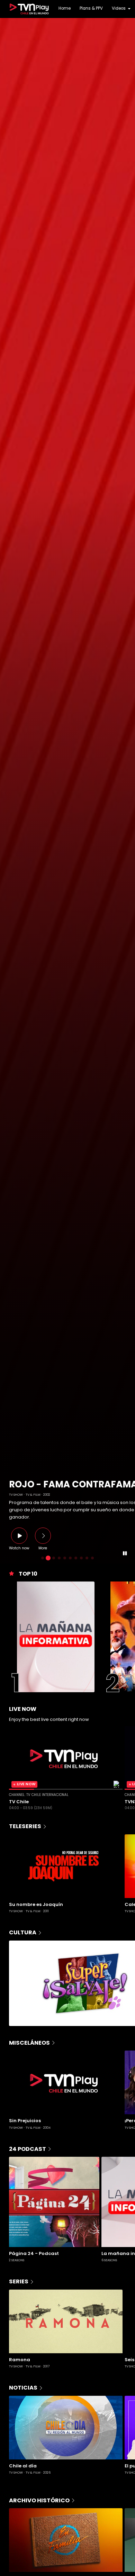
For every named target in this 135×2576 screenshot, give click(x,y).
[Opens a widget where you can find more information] (26, 2543)
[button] (8, 791)
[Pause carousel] (125, 1554)
